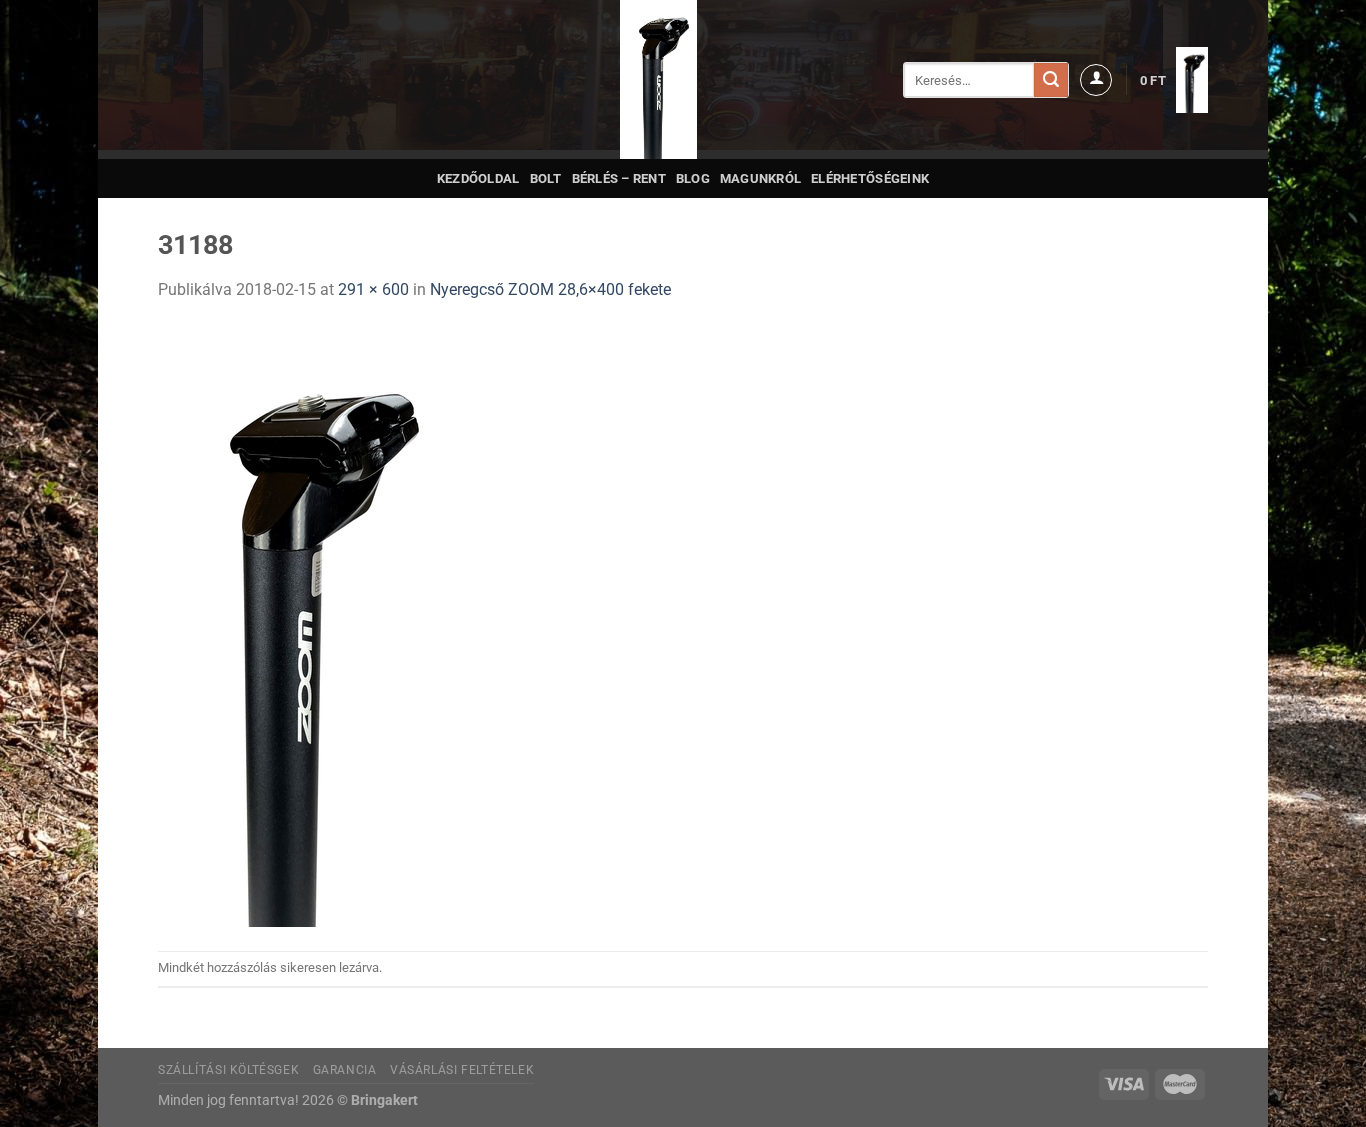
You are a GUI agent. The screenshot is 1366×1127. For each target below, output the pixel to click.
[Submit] (1051, 80)
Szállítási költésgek (228, 1070)
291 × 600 (373, 289)
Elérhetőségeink (870, 178)
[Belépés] (1096, 80)
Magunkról (760, 178)
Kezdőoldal (478, 178)
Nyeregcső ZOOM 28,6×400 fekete (550, 289)
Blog (693, 178)
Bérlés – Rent (619, 178)
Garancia (345, 1070)
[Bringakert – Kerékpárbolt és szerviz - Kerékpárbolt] (659, 79)
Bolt (546, 178)
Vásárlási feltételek (462, 1070)
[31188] (303, 625)
